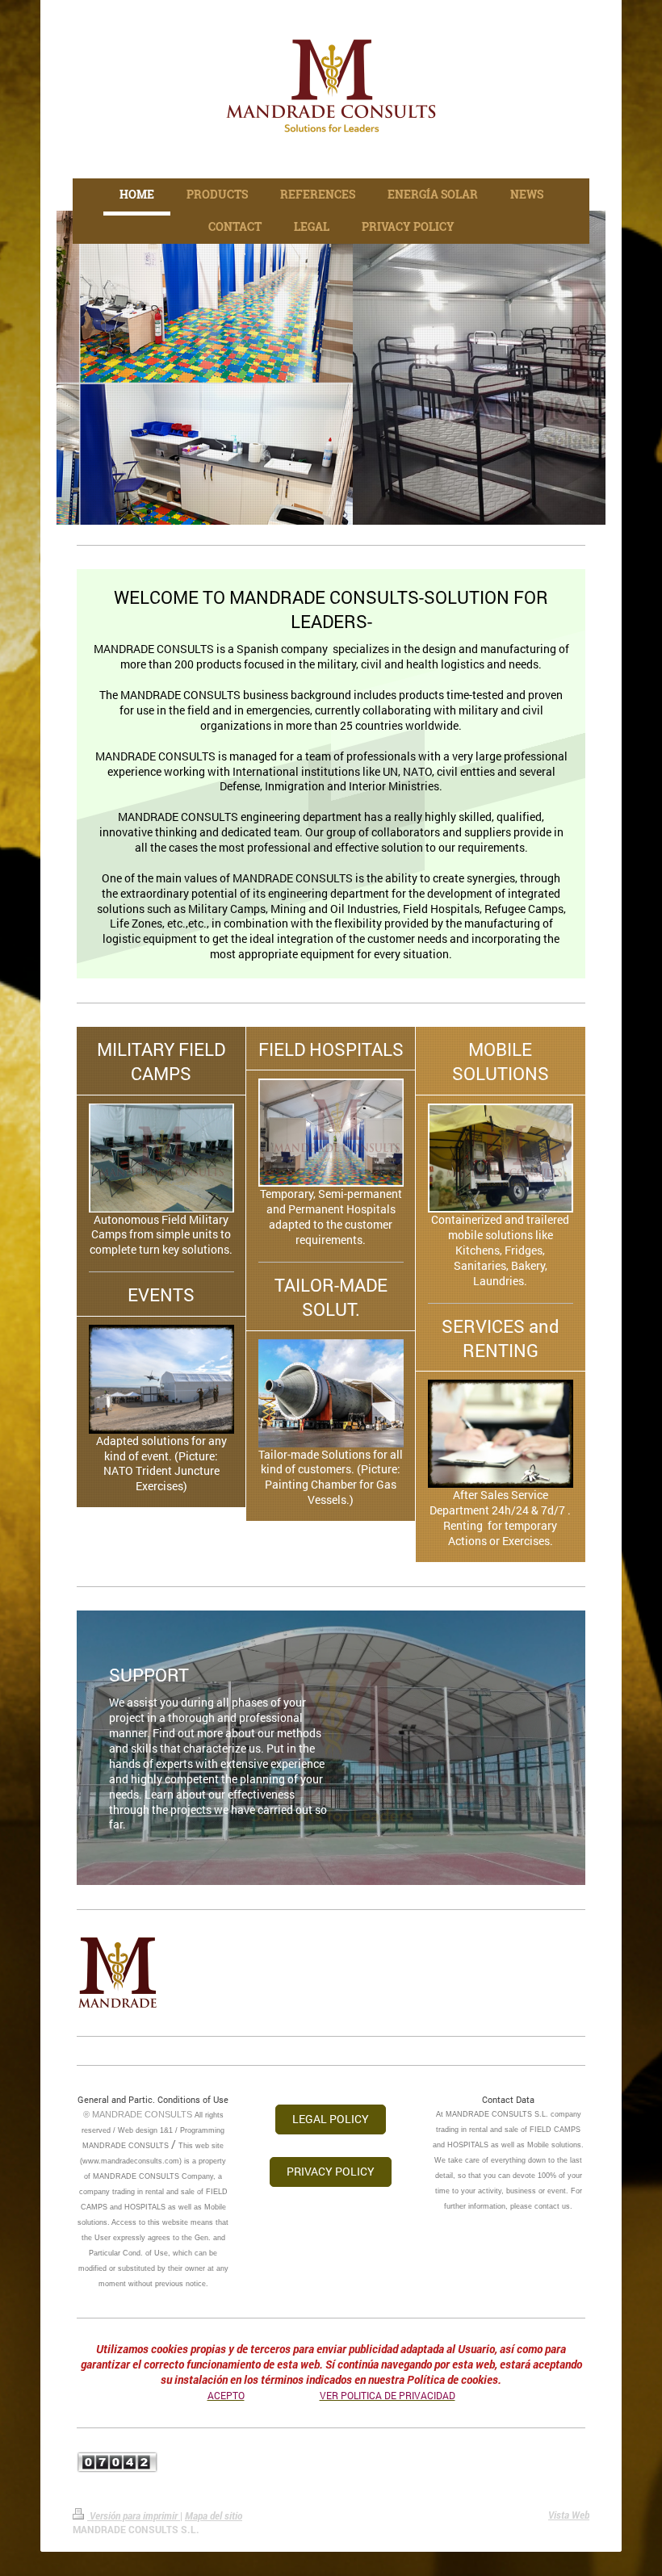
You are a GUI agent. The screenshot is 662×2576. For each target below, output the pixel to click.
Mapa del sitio (214, 2515)
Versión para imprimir (134, 2515)
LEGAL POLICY (331, 2119)
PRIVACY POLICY (331, 2171)
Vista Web (569, 2515)
